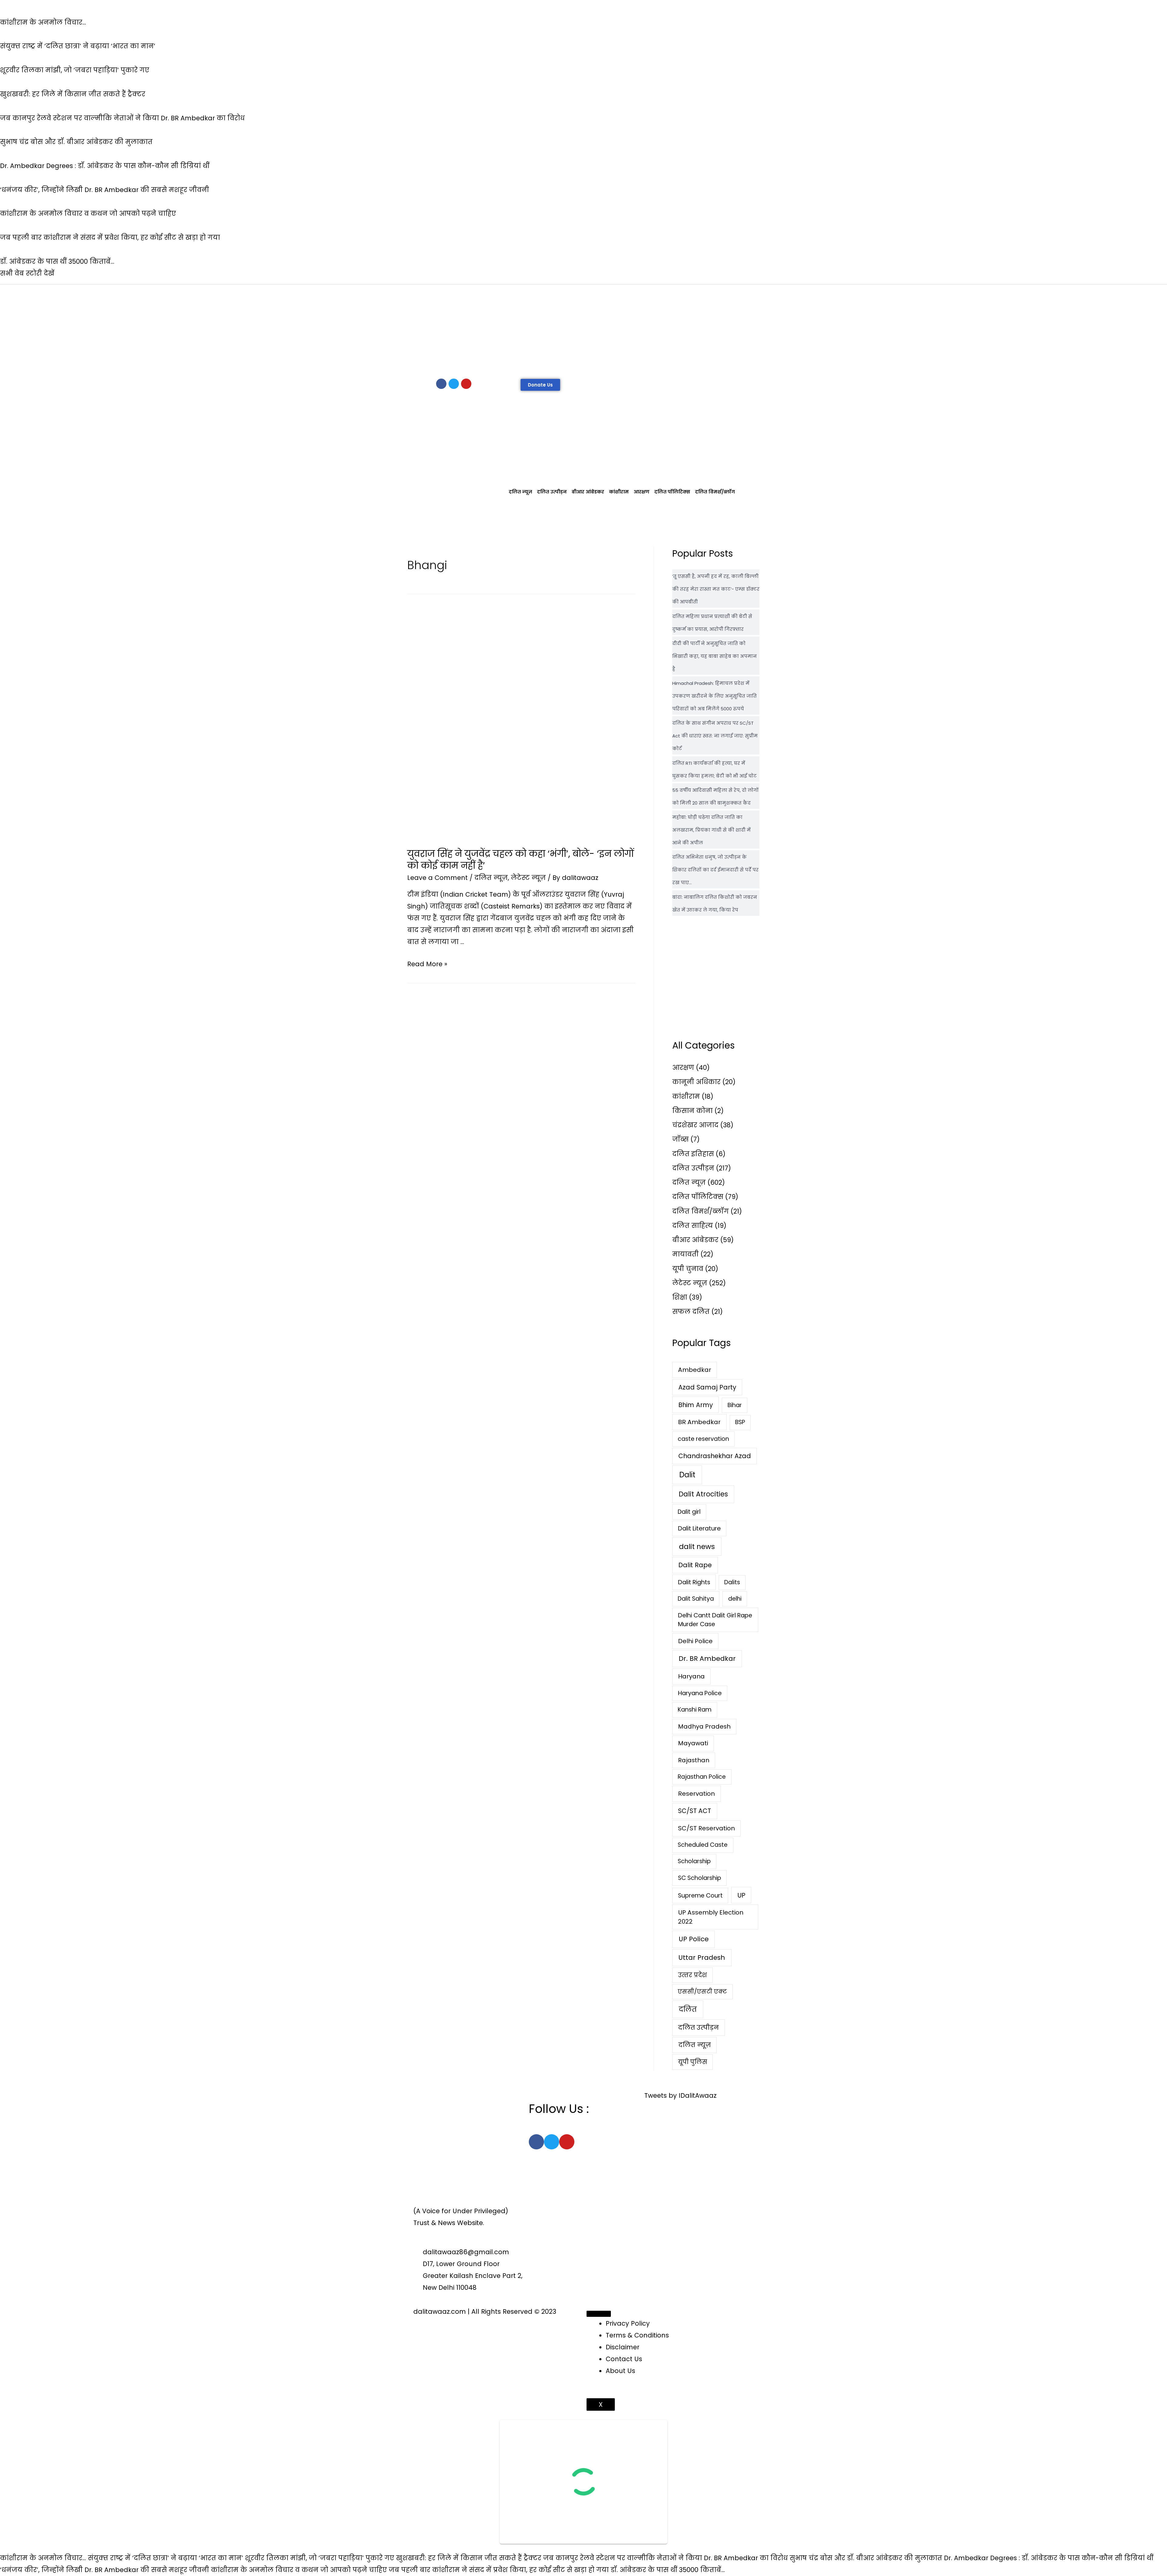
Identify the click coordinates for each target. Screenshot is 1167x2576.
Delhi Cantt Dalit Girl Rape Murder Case (715, 1620)
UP (741, 1895)
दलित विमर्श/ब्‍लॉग (715, 492)
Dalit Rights (694, 1582)
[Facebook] (441, 384)
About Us (620, 2371)
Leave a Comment (437, 878)
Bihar (735, 1405)
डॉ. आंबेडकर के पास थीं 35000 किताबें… (668, 2570)
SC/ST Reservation (706, 1828)
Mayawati (693, 1743)
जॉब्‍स (680, 1139)
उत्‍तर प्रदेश (692, 1975)
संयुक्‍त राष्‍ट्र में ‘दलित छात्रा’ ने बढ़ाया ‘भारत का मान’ (165, 2558)
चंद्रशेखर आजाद (695, 1125)
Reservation (696, 1794)
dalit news (697, 1547)
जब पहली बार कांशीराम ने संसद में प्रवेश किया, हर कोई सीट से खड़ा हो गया (499, 2570)
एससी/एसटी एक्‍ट (702, 1992)
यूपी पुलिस (693, 2062)
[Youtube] (466, 384)
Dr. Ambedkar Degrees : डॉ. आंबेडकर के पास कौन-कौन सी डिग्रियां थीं (1049, 2558)
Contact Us (624, 2359)
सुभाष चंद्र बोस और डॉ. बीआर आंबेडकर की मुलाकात (866, 2558)
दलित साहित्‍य (693, 1226)
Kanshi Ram (695, 1710)
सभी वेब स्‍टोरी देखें (27, 273)
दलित (688, 2009)
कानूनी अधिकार (696, 1082)
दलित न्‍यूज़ (520, 492)
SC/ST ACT (695, 1811)
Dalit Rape (695, 1565)
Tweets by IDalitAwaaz (680, 2095)
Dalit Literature (699, 1528)
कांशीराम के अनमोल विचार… (43, 2558)
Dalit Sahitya (696, 1599)
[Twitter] (454, 384)
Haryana (691, 1676)
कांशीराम (619, 492)
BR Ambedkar (699, 1422)
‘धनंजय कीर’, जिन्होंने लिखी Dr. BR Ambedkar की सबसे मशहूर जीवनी (105, 2570)
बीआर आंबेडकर (588, 492)
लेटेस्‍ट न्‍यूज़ (528, 878)
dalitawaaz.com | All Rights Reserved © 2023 (485, 2312)
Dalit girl (689, 1512)
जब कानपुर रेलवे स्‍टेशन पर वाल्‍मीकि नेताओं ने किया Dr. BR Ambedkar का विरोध (665, 2558)
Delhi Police (695, 1641)
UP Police (694, 1939)
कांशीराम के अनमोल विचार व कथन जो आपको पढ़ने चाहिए (299, 2570)
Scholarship (694, 1861)
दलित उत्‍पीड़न (552, 492)
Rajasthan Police (702, 1777)
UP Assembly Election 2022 (711, 1917)
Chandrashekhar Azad (715, 1456)
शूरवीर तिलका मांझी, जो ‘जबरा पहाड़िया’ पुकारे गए (320, 2558)
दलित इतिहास (693, 1154)
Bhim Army (696, 1405)
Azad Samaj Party (707, 1387)
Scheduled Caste (703, 1845)
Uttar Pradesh (702, 1958)
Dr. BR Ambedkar (707, 1659)
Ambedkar (695, 1370)
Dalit (687, 1475)
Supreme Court (700, 1896)
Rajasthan (694, 1760)
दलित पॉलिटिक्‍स (672, 492)
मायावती (685, 1254)
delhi (735, 1599)
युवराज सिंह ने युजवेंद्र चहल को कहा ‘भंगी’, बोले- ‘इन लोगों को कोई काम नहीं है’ (521, 860)
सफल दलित (691, 1312)
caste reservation (703, 1439)
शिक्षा (680, 1297)
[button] (540, 385)
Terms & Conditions (637, 2335)
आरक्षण (642, 492)
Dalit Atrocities (703, 1494)
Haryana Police (700, 1693)
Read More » (427, 964)
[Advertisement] (583, 330)
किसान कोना (692, 1111)
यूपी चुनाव (688, 1269)
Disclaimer (623, 2347)
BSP (740, 1422)
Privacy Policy (628, 2323)
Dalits (732, 1582)
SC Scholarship (700, 1878)
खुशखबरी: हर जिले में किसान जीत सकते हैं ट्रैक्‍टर (469, 2558)
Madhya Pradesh (704, 1726)
